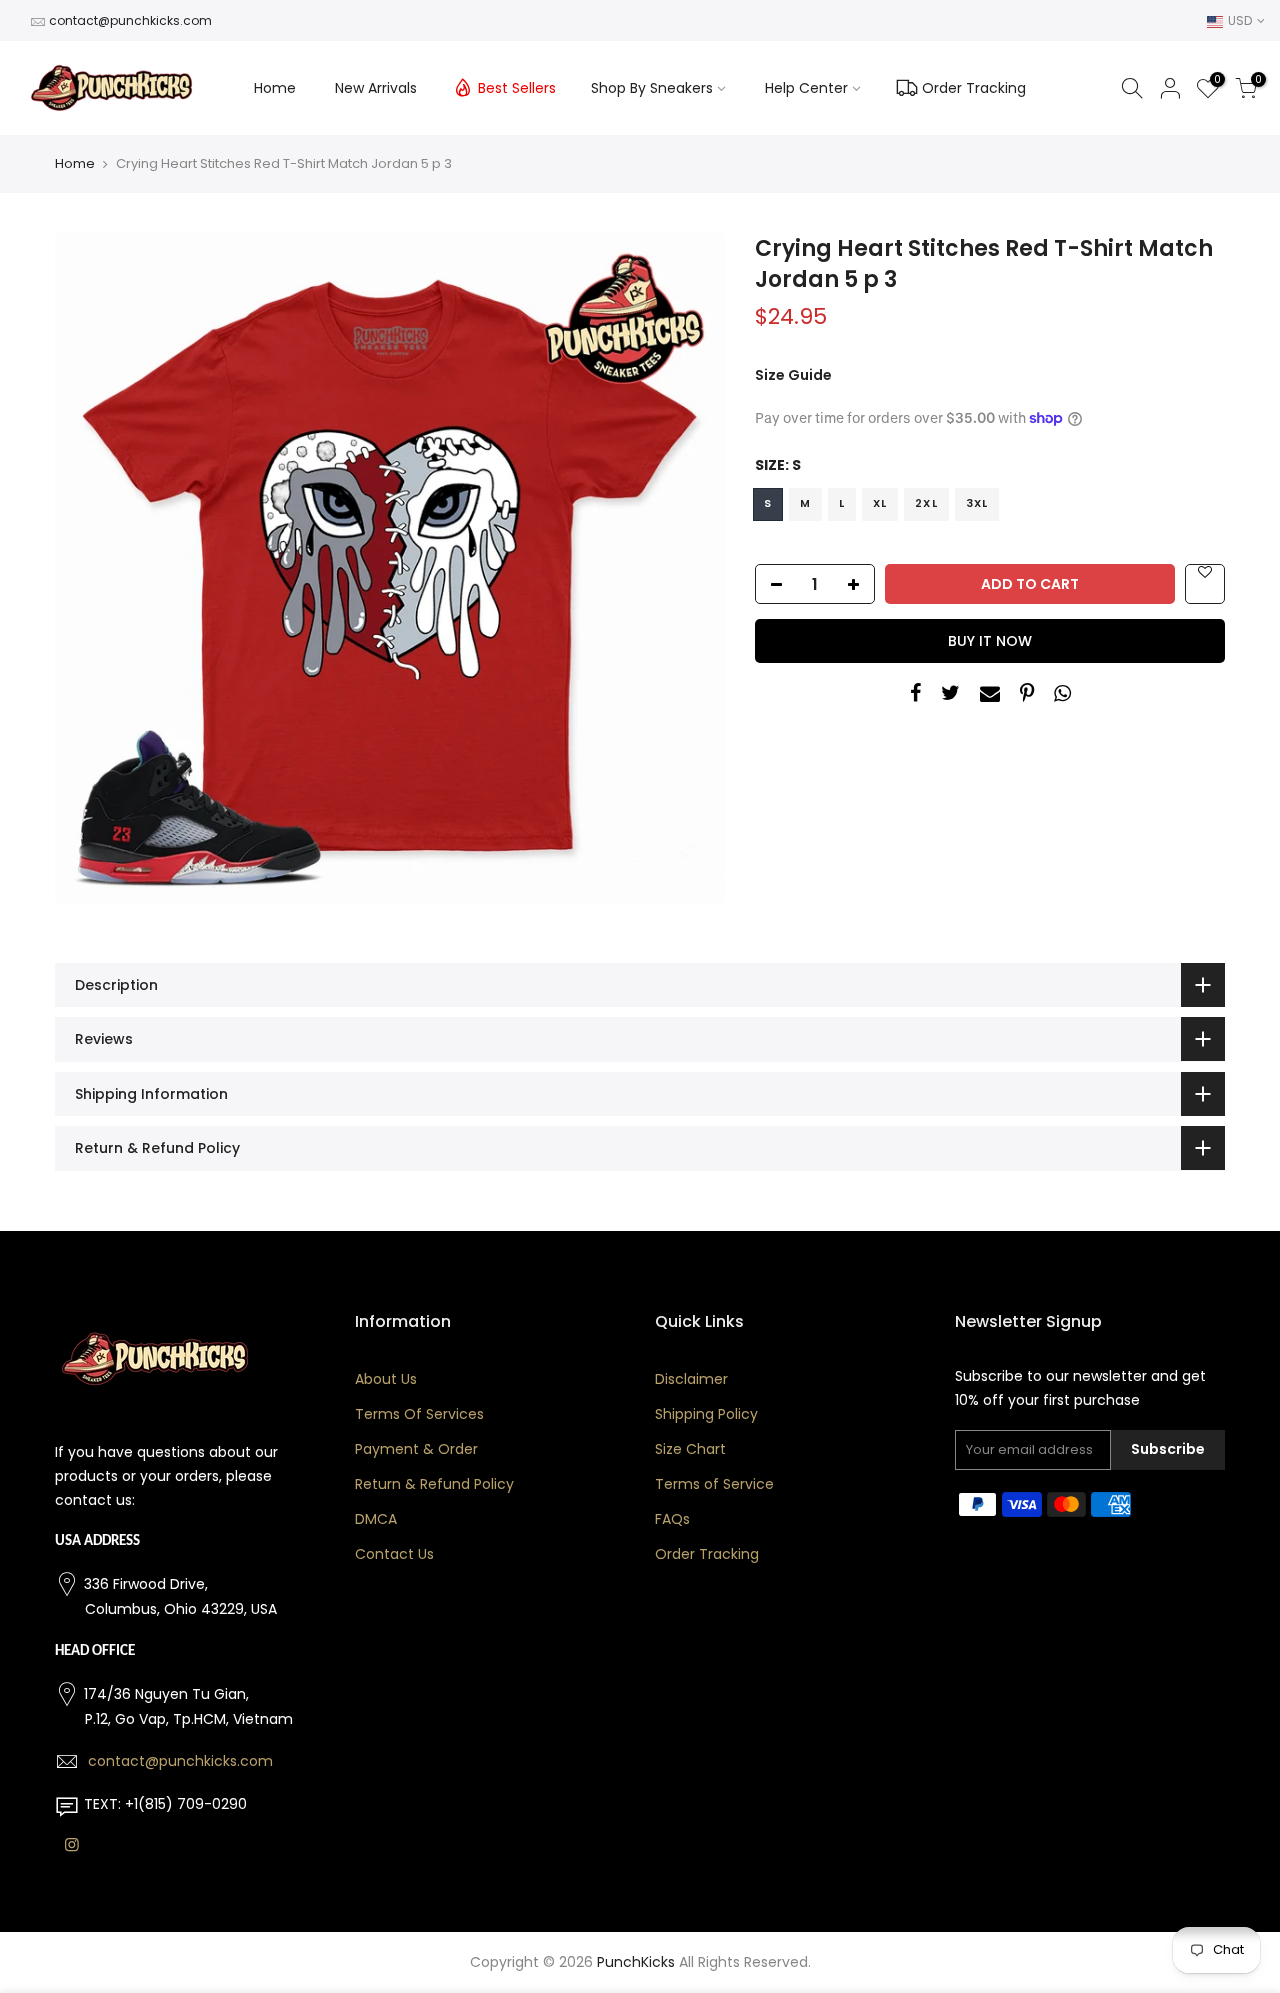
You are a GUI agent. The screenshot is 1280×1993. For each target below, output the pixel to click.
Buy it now (990, 641)
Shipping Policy (706, 1414)
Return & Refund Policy (434, 1484)
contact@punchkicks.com (130, 20)
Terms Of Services (419, 1414)
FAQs (672, 1519)
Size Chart (690, 1449)
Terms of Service (714, 1484)
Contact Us (394, 1554)
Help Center (806, 88)
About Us (386, 1379)
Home (275, 88)
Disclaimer (691, 1379)
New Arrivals (376, 88)
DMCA (376, 1519)
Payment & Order (416, 1449)
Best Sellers (517, 88)
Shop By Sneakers (652, 88)
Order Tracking (974, 88)
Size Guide (793, 375)
